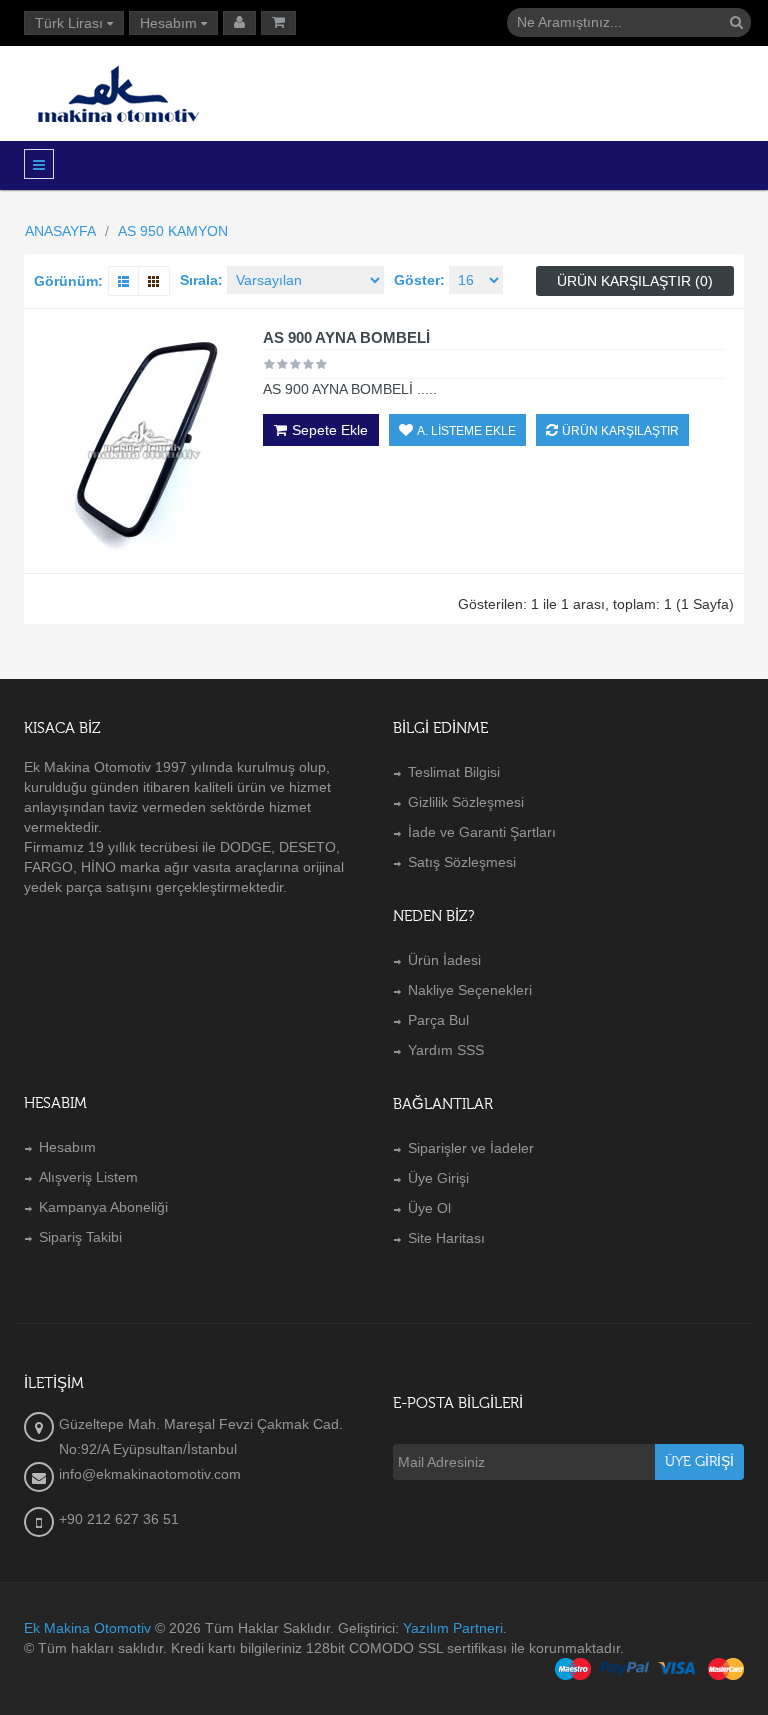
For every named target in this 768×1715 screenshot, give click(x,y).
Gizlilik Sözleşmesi (466, 802)
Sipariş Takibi (80, 1237)
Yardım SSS (446, 1050)
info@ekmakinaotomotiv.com (150, 1474)
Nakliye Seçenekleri (470, 990)
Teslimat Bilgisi (454, 772)
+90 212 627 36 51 (119, 1519)
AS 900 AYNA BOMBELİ (346, 337)
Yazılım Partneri (453, 1628)
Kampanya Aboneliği (103, 1207)
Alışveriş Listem (88, 1177)
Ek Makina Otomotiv (87, 1628)
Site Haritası (446, 1238)
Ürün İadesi (444, 960)
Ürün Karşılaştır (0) (635, 281)
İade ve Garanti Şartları (482, 832)
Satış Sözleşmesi (462, 862)
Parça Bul (438, 1020)
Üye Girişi (438, 1178)
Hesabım (67, 1147)
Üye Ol (429, 1208)
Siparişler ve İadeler (471, 1148)
